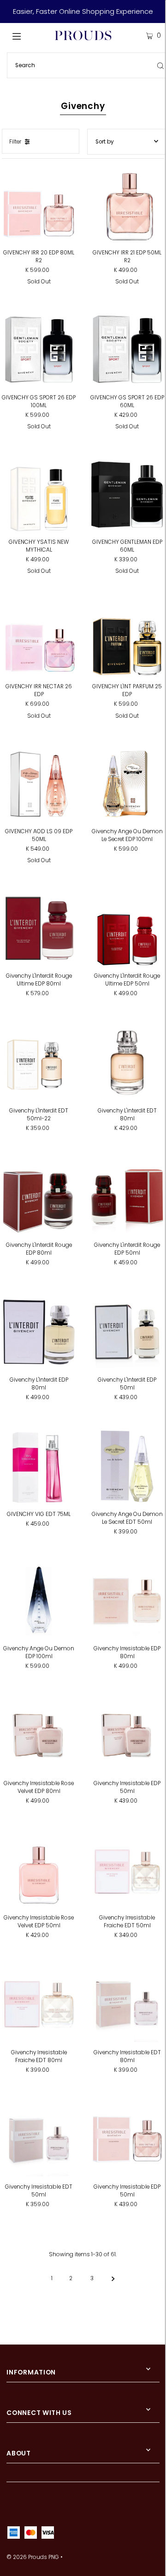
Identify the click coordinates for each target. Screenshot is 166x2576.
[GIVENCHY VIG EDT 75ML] (39, 1467)
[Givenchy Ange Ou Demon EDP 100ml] (39, 1601)
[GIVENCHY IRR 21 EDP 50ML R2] (127, 205)
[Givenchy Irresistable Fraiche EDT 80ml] (39, 2004)
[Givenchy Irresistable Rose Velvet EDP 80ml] (39, 1736)
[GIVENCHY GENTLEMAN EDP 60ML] (127, 494)
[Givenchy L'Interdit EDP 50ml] (127, 1332)
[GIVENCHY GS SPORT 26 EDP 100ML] (39, 349)
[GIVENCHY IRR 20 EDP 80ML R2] (39, 205)
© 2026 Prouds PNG (33, 2557)
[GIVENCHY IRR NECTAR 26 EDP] (39, 639)
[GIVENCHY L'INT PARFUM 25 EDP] (127, 639)
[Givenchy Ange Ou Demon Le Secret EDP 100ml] (127, 783)
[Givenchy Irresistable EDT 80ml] (127, 2004)
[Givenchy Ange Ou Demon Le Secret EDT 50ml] (127, 1467)
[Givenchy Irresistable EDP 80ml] (127, 1601)
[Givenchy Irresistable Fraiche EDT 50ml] (127, 1870)
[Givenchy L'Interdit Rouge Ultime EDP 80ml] (39, 928)
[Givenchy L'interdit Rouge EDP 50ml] (127, 1197)
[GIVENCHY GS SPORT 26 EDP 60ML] (127, 349)
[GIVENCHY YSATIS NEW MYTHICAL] (39, 494)
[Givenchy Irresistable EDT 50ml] (39, 2139)
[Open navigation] (27, 35)
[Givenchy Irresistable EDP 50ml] (127, 1736)
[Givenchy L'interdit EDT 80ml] (127, 1063)
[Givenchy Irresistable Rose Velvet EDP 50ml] (39, 1870)
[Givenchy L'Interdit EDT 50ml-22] (39, 1063)
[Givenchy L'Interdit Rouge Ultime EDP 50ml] (127, 928)
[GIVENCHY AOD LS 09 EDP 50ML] (39, 783)
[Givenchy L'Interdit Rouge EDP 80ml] (39, 1197)
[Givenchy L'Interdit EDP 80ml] (39, 1332)
